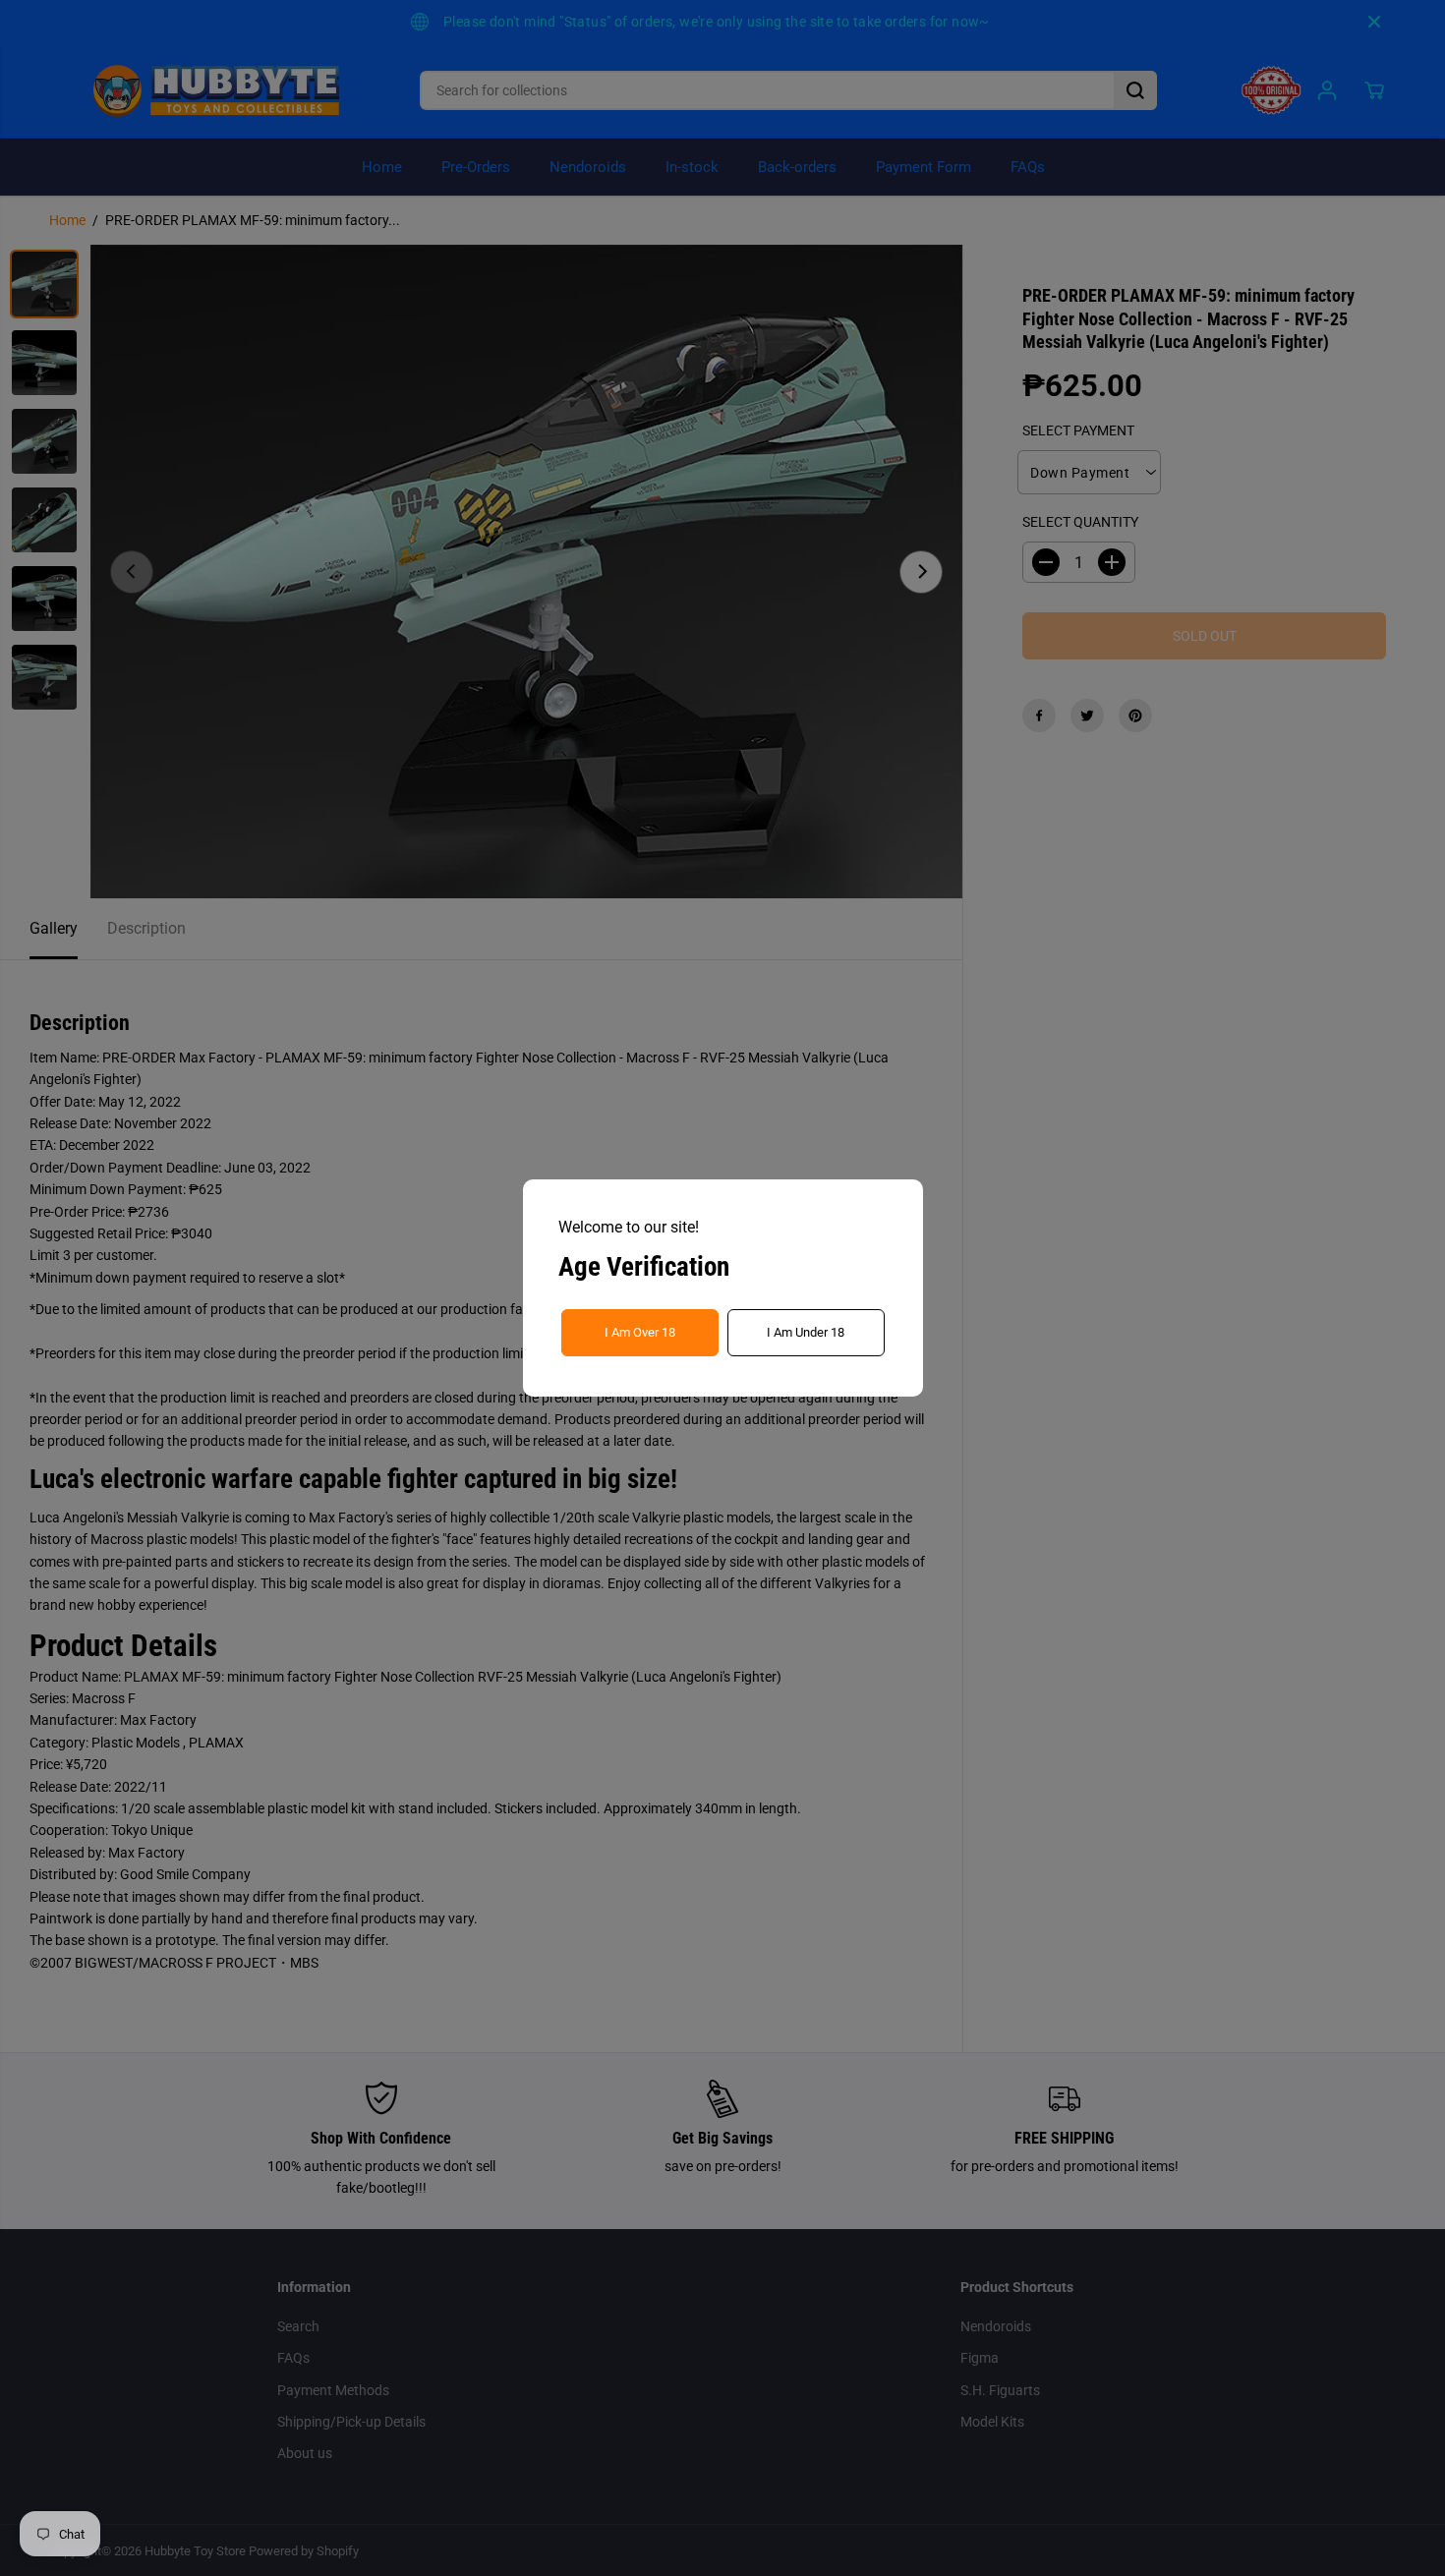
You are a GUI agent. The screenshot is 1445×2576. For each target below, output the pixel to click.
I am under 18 (806, 1332)
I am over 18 (640, 1332)
